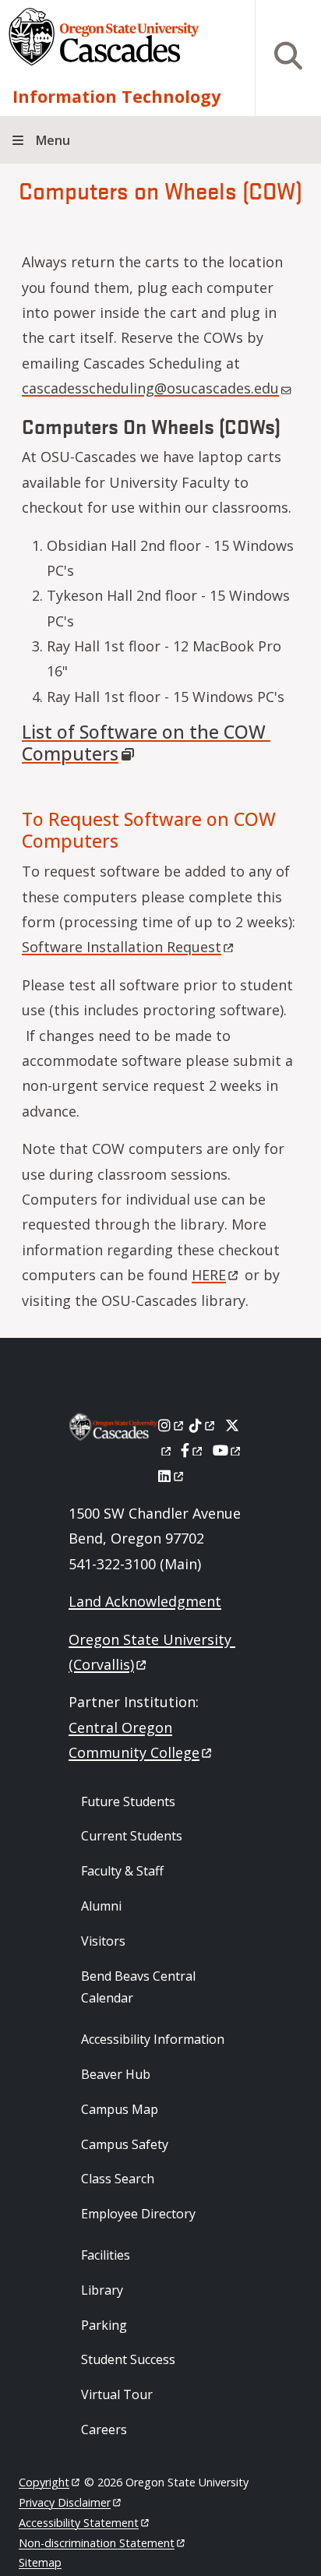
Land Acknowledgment (145, 1601)
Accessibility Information (153, 2039)
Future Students (128, 1801)
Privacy (65, 2502)
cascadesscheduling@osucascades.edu (150, 388)
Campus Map (120, 2109)
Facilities (106, 2255)
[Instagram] (172, 1425)
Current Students (132, 1836)
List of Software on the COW (144, 743)
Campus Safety (125, 2144)
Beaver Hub (116, 2074)
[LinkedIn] (172, 1476)
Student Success (128, 2359)
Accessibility (79, 2523)
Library (102, 2290)
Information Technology (116, 96)
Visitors (103, 1941)
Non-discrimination (97, 2543)
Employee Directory (138, 2214)
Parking (104, 2325)
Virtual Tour (117, 2394)
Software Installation (122, 947)
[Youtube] (228, 1450)
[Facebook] (192, 1450)
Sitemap (40, 2562)
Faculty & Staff (122, 1871)
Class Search (118, 2179)
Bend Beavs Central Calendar (138, 1987)
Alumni (101, 1906)
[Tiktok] (203, 1425)
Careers (104, 2430)
